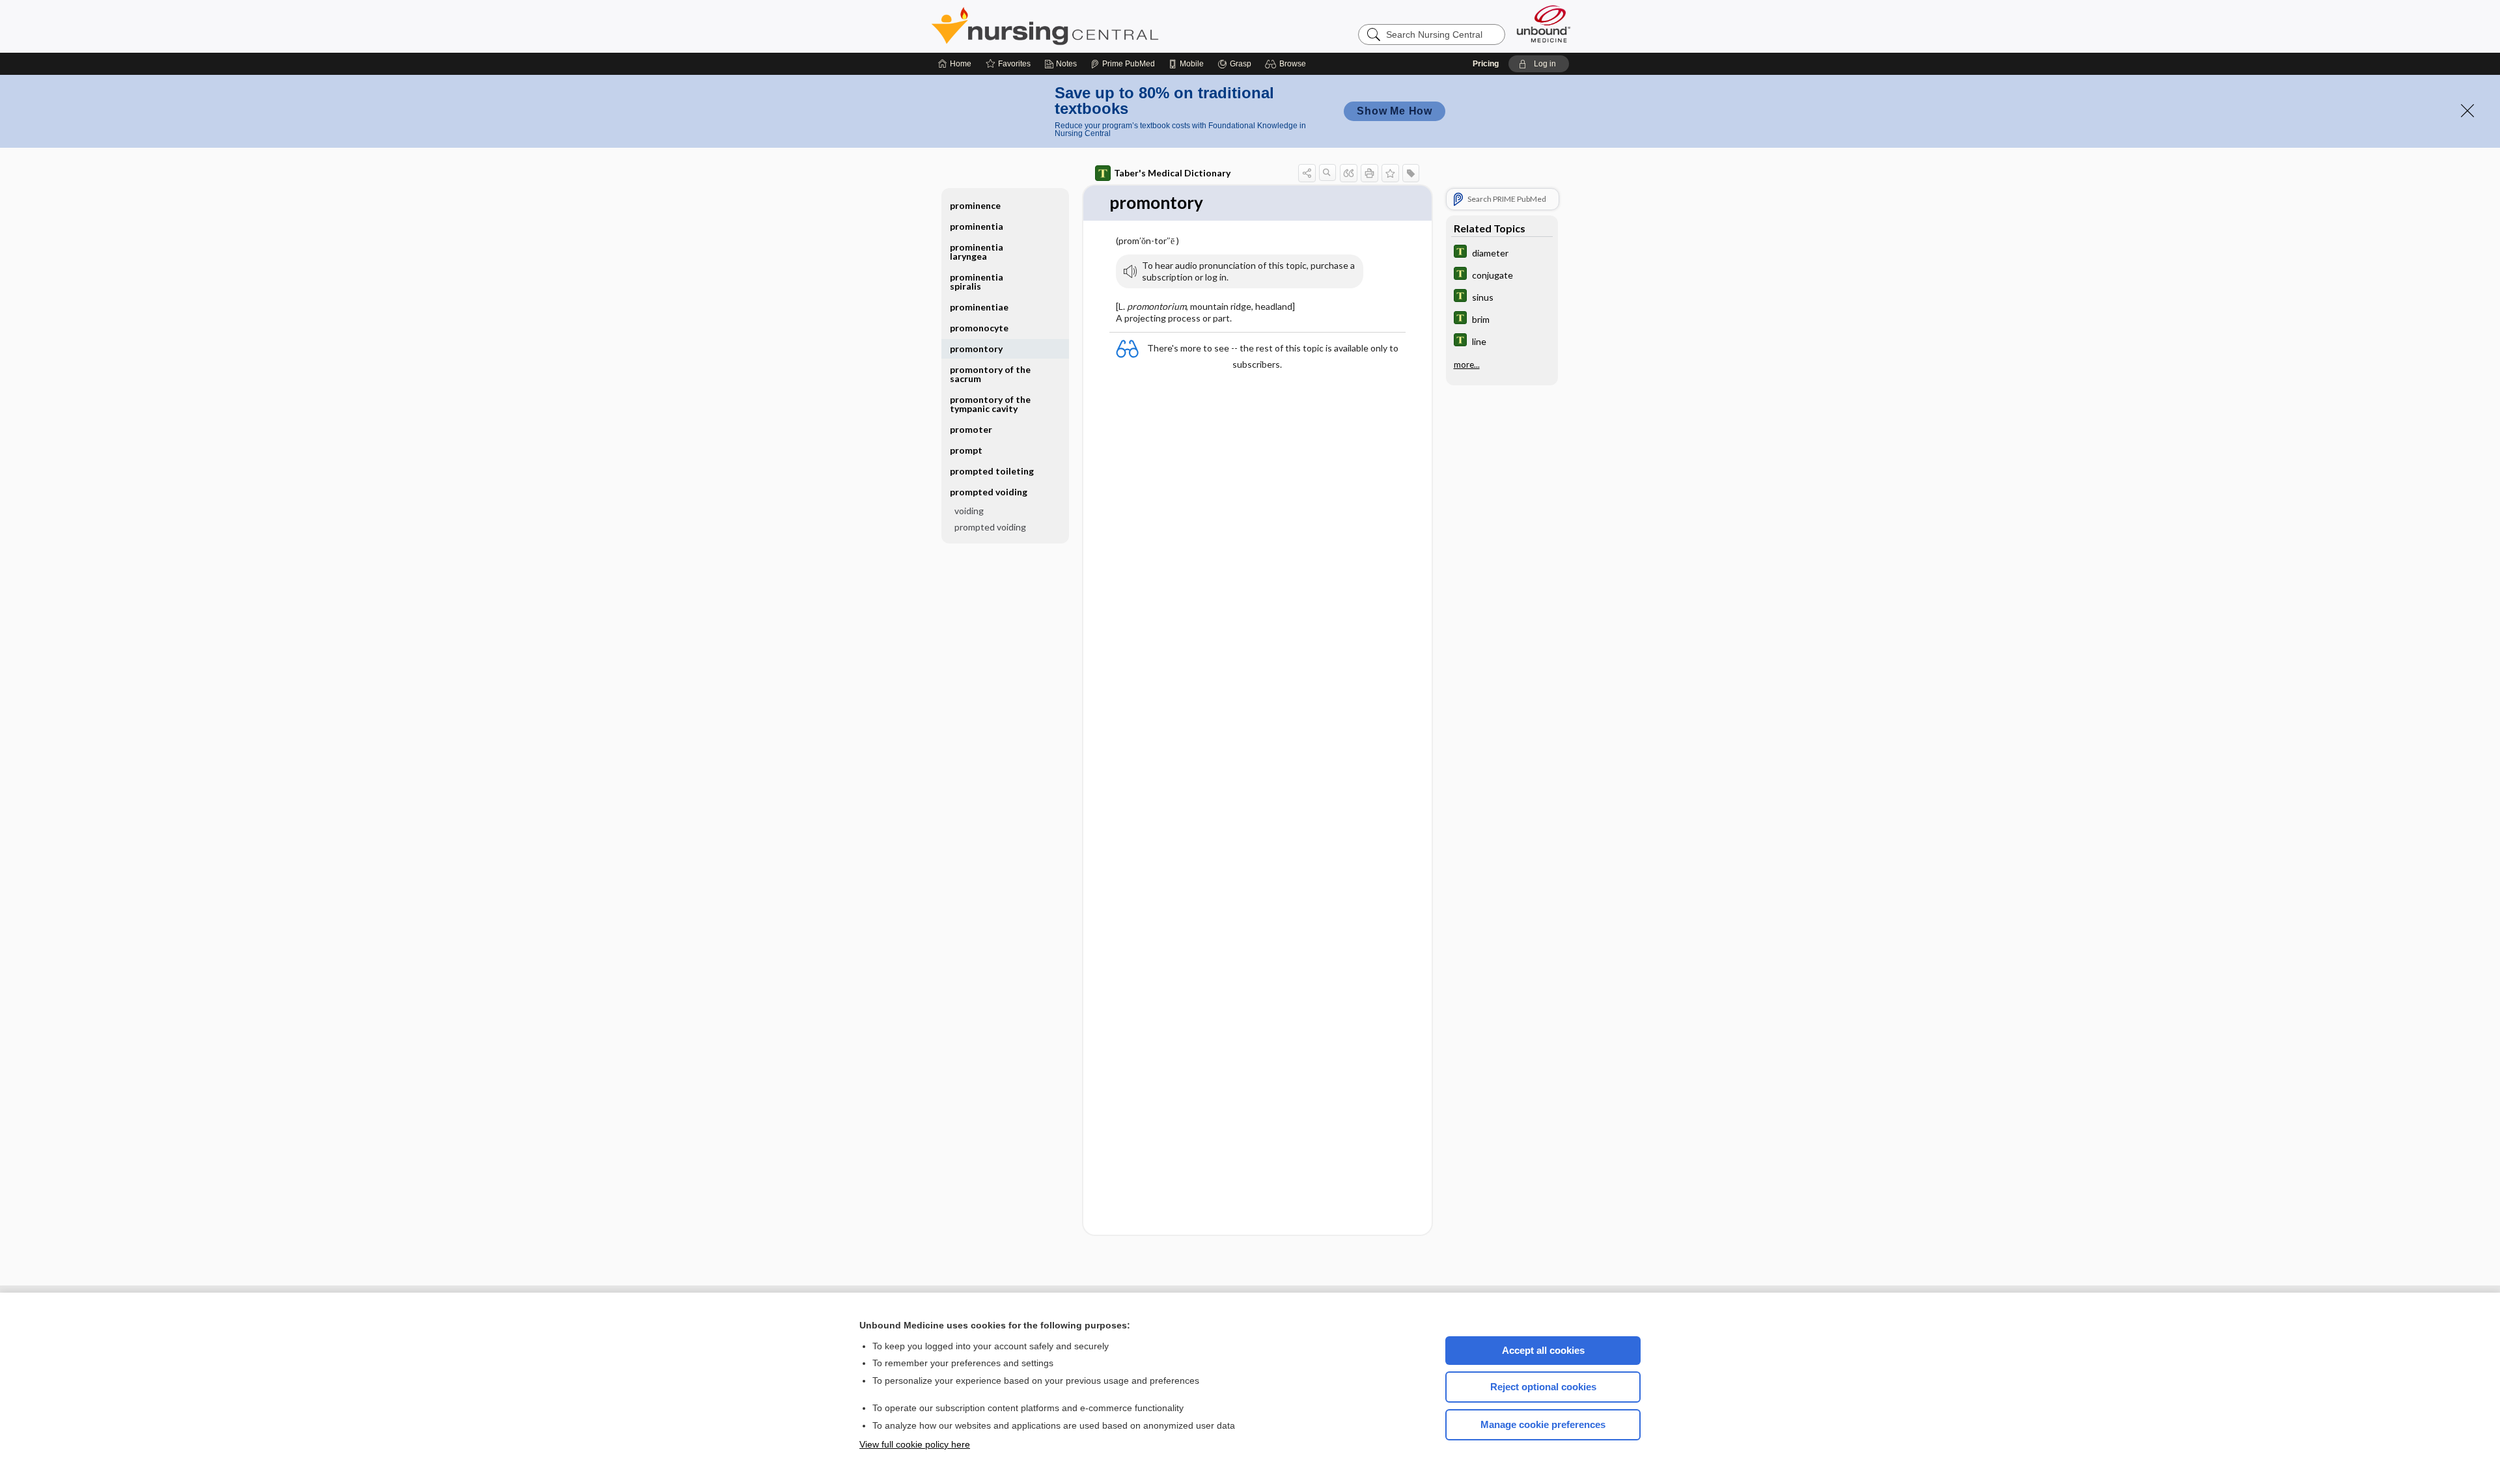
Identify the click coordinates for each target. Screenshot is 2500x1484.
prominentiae (979, 307)
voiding (969, 511)
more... (1467, 364)
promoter (971, 429)
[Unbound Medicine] (1544, 24)
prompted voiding (990, 527)
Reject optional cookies (1543, 1387)
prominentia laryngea (977, 252)
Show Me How (1395, 111)
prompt (966, 450)
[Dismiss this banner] (2467, 111)
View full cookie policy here (915, 1444)
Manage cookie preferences (1543, 1424)
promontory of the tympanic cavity (990, 404)
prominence (975, 205)
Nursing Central (1094, 26)
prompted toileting (992, 471)
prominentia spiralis (977, 282)
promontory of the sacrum (990, 374)
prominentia (977, 226)
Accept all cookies (1543, 1350)
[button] (1287, 64)
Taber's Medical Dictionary (1172, 173)
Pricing (1486, 64)
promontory (976, 349)
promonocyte (979, 328)
